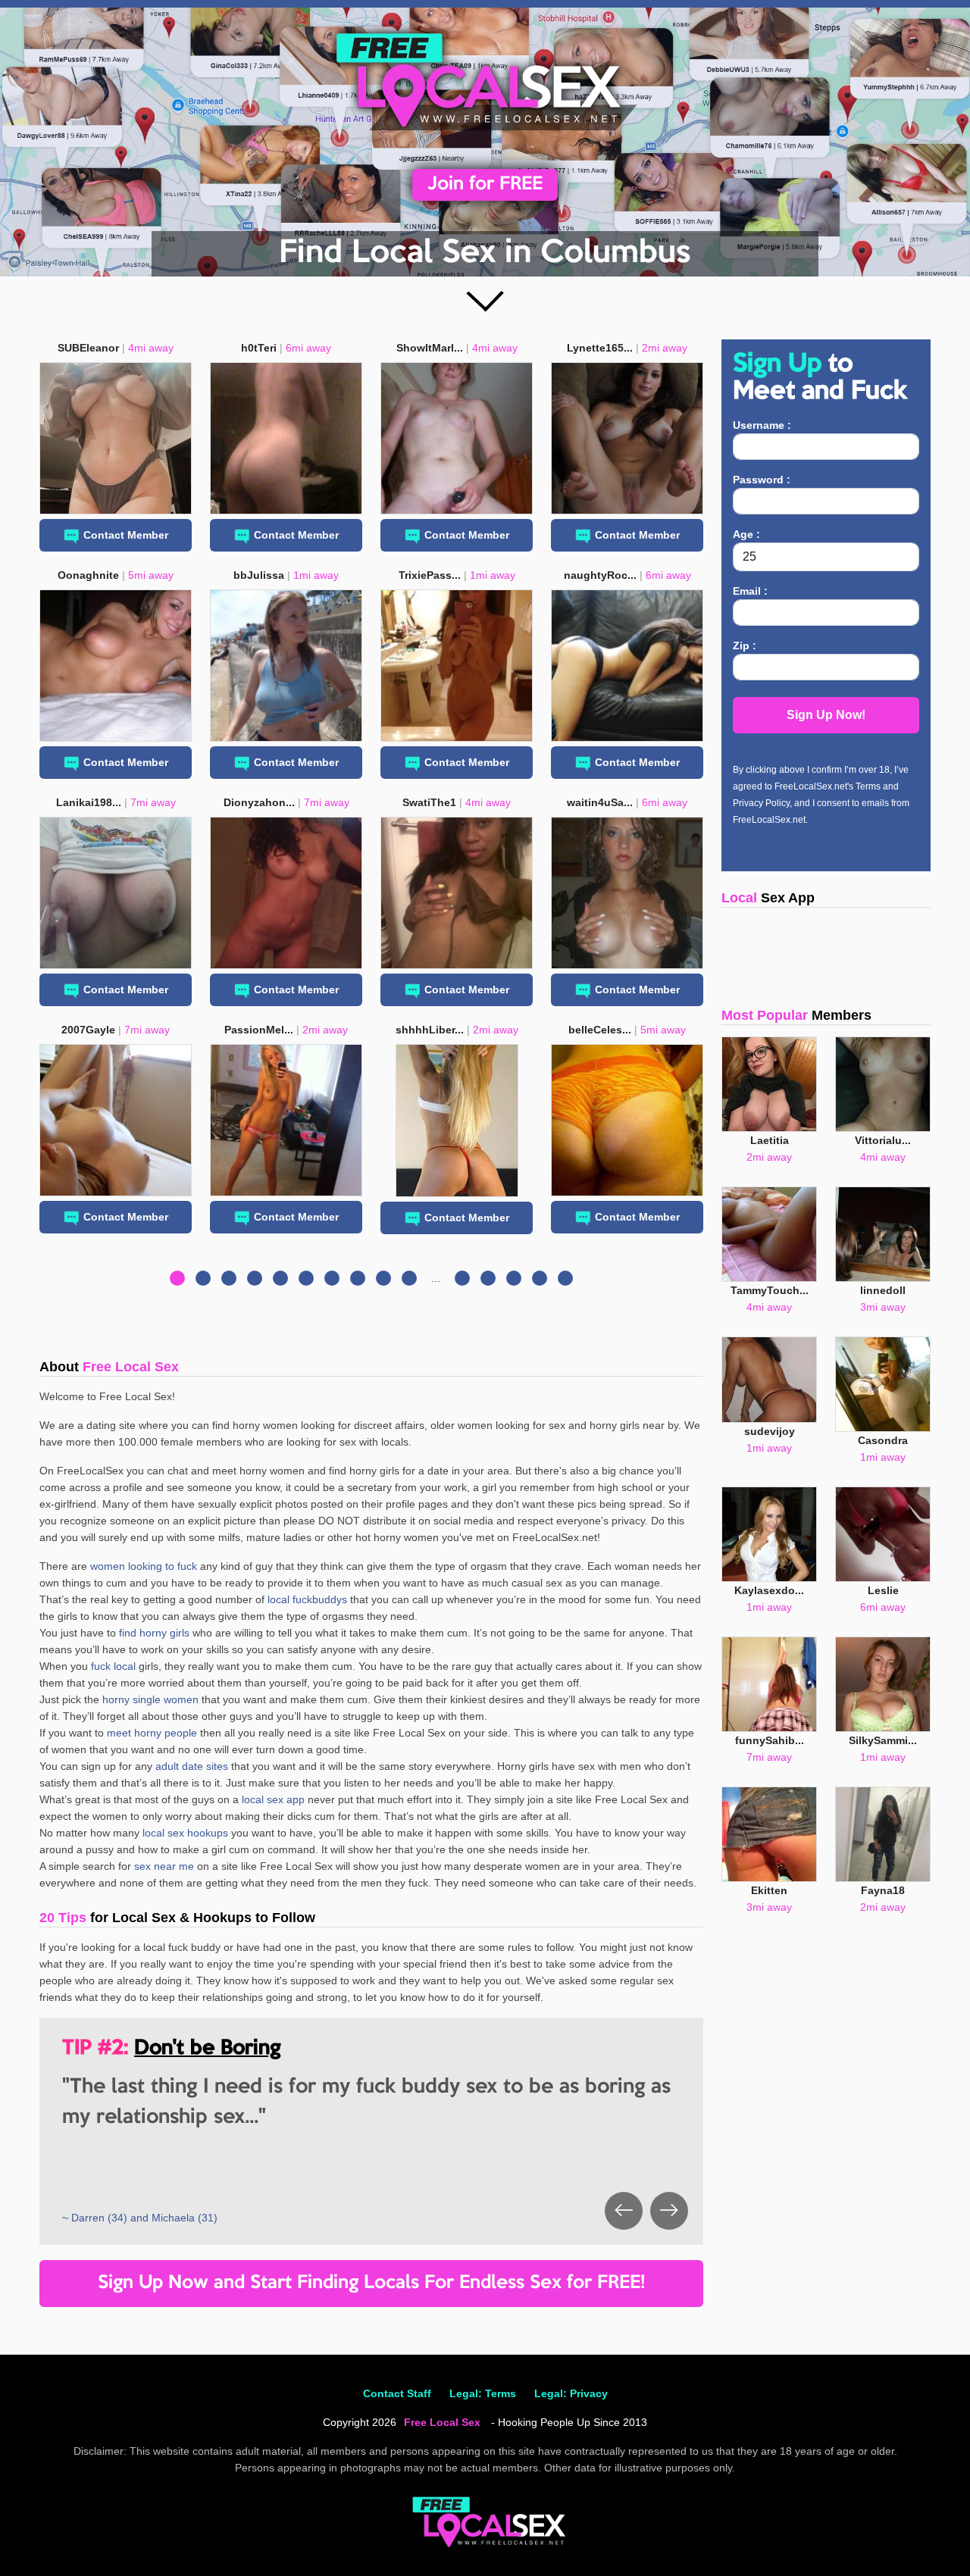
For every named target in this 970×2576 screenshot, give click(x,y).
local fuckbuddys (307, 1599)
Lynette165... (600, 348)
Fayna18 (883, 1890)
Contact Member (126, 535)
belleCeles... (600, 1030)
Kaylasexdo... (769, 1590)
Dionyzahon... (259, 802)
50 (540, 1278)
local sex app (273, 1799)
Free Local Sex (442, 2422)
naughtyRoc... (600, 575)
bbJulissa (259, 575)
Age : (746, 534)
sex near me (164, 1866)
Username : (762, 425)
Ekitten (769, 1890)
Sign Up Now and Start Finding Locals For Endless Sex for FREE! (371, 2283)
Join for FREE (485, 184)
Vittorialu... (883, 1140)
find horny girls (154, 1633)
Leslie (883, 1590)
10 (409, 1278)
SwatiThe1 (429, 802)
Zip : (745, 646)
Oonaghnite (88, 575)
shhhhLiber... (430, 1030)
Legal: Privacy (571, 2393)
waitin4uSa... (600, 802)
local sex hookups (185, 1833)
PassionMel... (259, 1030)
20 (462, 1278)
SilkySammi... (883, 1740)
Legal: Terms (483, 2393)
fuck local (113, 1666)
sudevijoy (770, 1431)
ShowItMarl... (430, 348)
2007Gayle (88, 1030)
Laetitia (770, 1140)
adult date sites (192, 1766)
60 (565, 1278)
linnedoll (883, 1290)
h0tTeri (259, 348)
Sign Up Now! (826, 715)
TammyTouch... (770, 1290)
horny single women (150, 1699)
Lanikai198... (89, 802)
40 (514, 1278)
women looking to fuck (144, 1566)
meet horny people (152, 1733)
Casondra (883, 1440)
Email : (750, 591)
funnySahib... (770, 1740)
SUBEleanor (88, 348)
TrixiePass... (430, 575)
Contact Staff (397, 2393)
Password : (762, 480)
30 (488, 1278)
